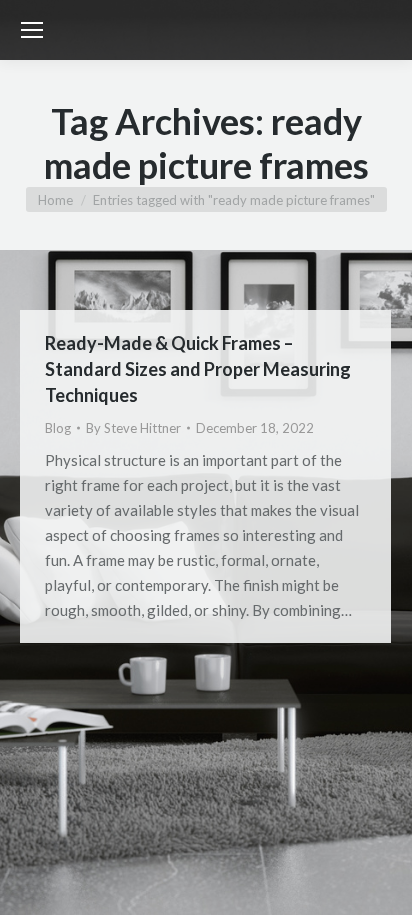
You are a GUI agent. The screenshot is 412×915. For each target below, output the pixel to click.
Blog (58, 428)
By (133, 428)
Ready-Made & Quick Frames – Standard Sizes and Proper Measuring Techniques (198, 369)
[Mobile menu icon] (32, 30)
